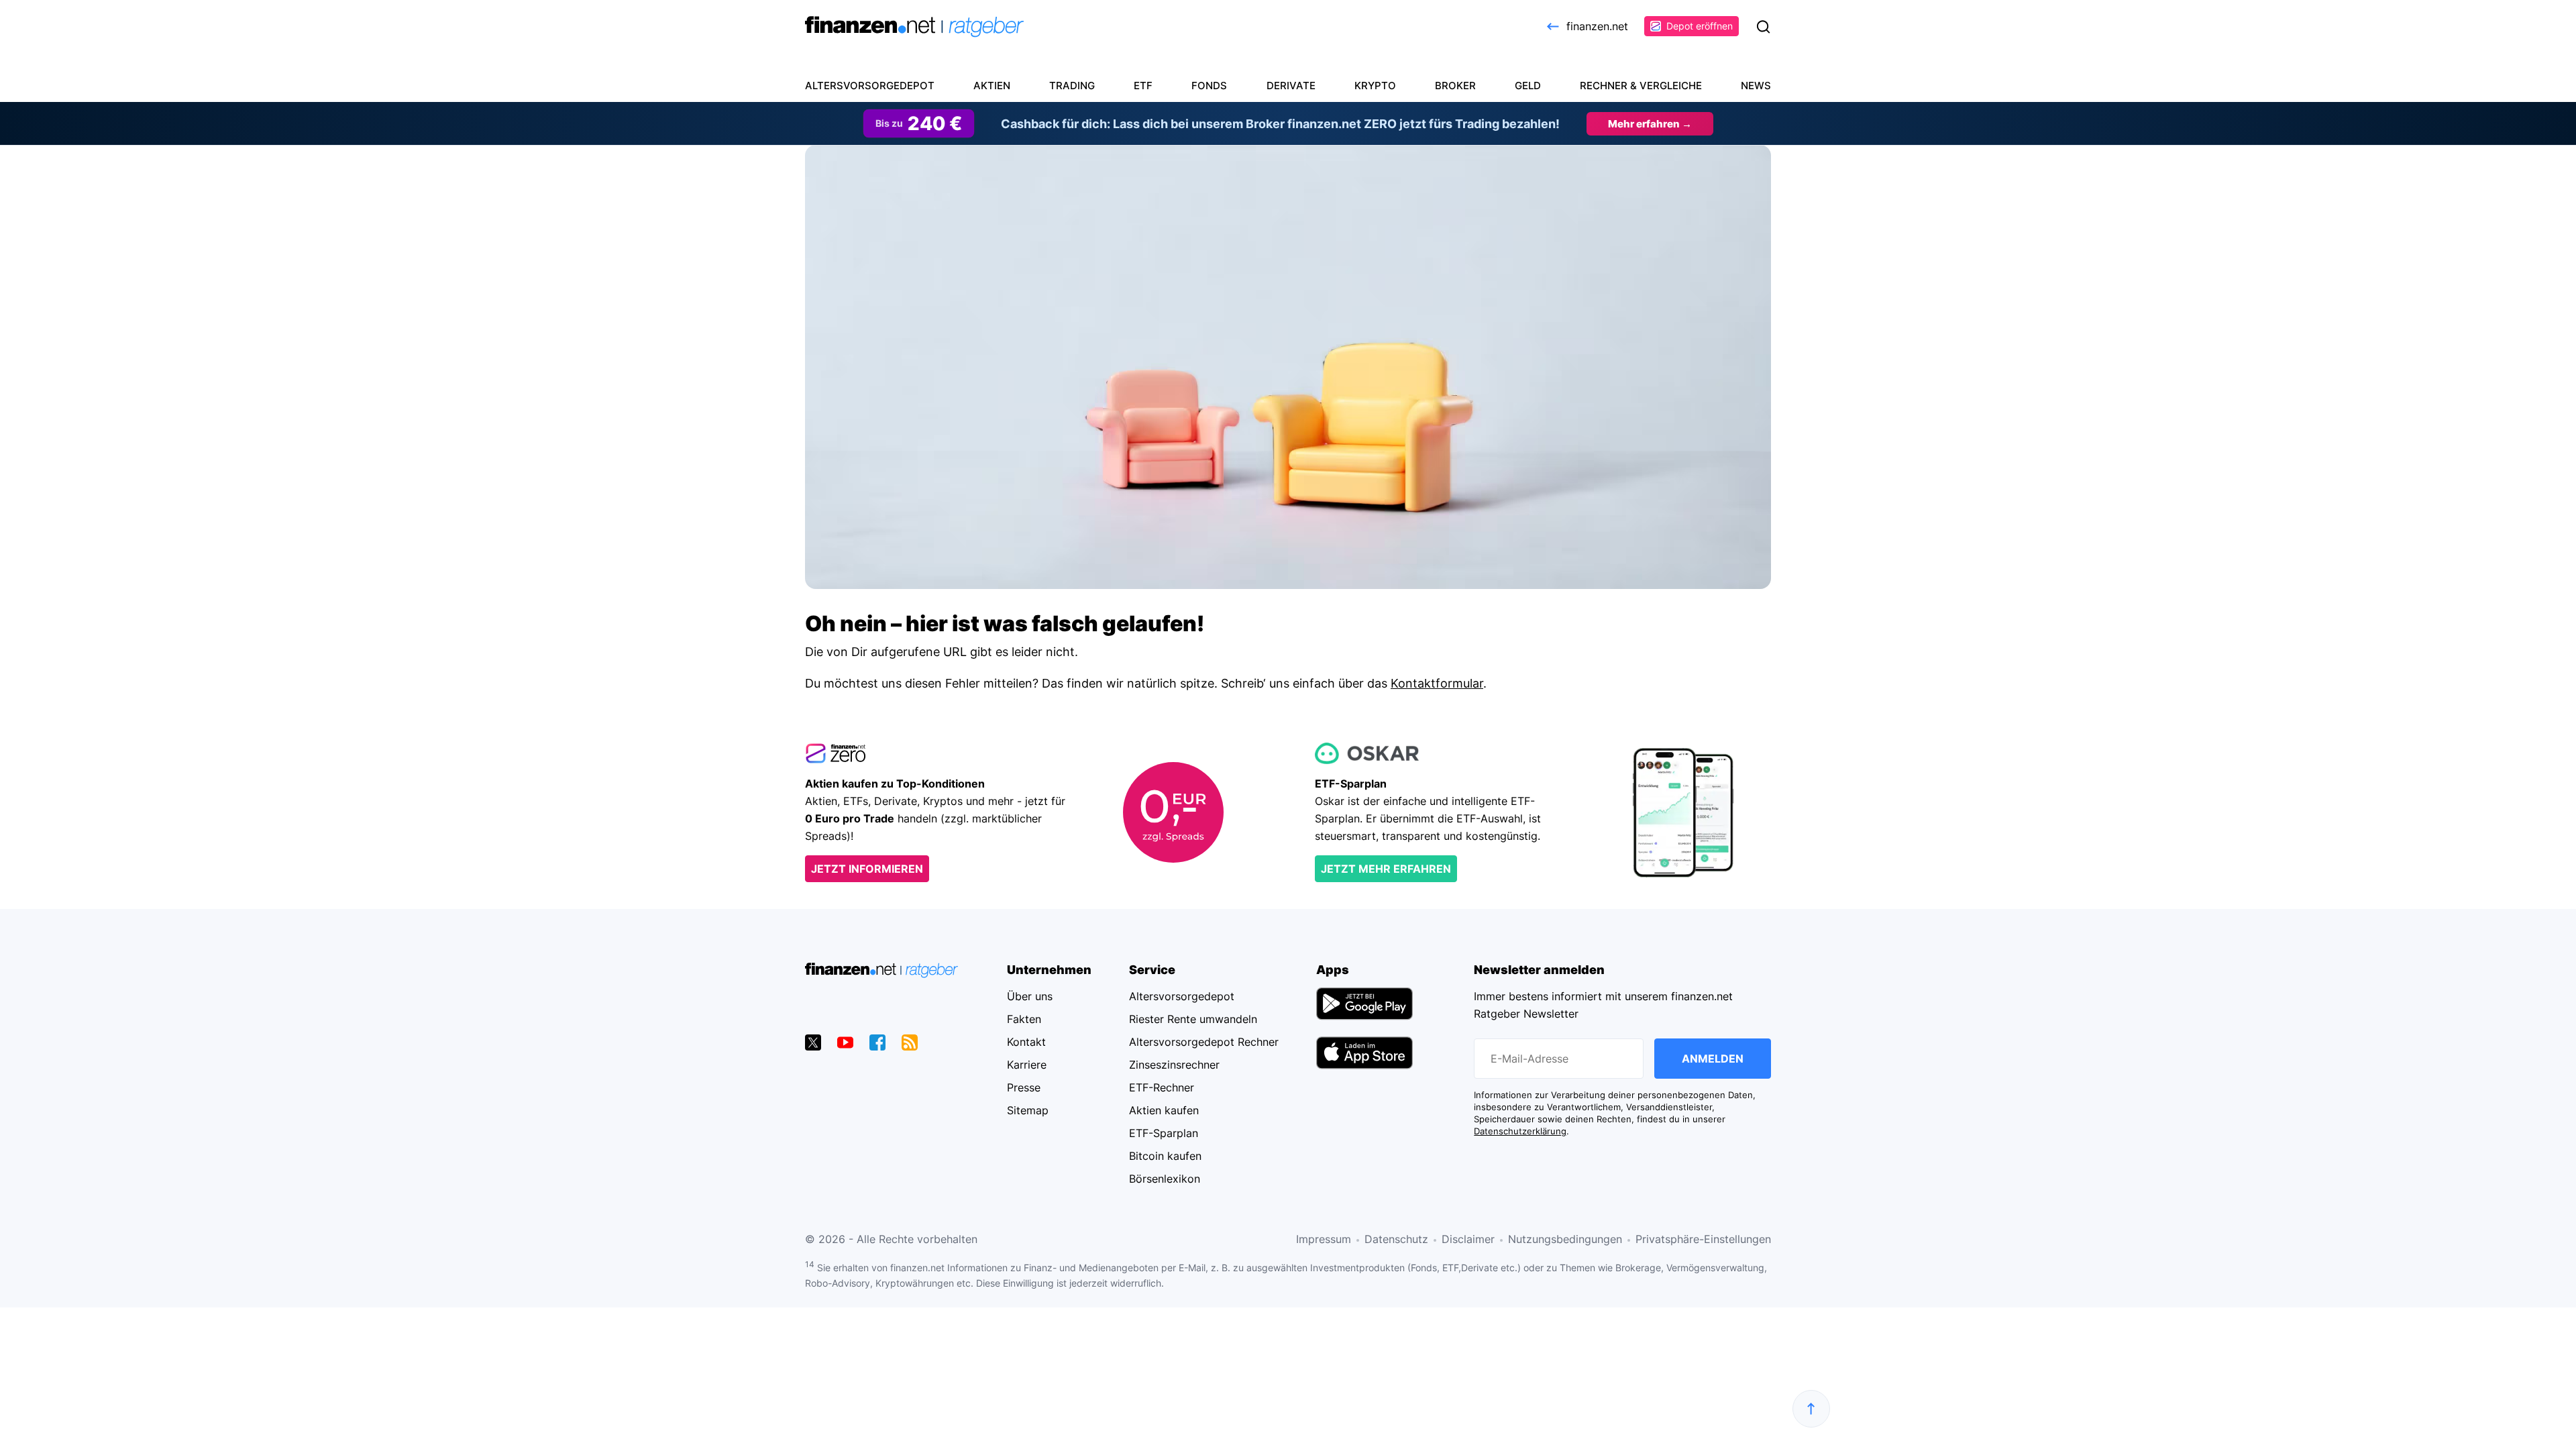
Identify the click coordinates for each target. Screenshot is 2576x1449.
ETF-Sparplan (1164, 1133)
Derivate (1291, 86)
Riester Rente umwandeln (1193, 1019)
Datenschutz (1396, 1239)
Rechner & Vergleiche (1641, 86)
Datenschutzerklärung (1520, 1131)
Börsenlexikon (1165, 1179)
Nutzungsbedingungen (1565, 1239)
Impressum (1324, 1239)
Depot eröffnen (1700, 26)
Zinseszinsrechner (1174, 1065)
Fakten (1024, 1019)
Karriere (1027, 1065)
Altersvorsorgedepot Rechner (1204, 1042)
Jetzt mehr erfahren (1386, 869)
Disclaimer (1468, 1239)
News (1756, 86)
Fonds (1209, 86)
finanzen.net (1597, 26)
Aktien (992, 86)
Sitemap (1028, 1110)
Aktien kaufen (1164, 1110)
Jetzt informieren (867, 869)
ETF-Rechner (1162, 1087)
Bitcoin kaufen (1165, 1156)
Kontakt (1026, 1042)
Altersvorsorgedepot (870, 86)
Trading (1072, 86)
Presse (1024, 1087)
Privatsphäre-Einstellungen (1703, 1239)
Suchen (1763, 27)
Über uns (1030, 996)
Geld (1528, 86)
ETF (1143, 86)
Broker (1455, 86)
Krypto (1375, 86)
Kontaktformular (1437, 683)
